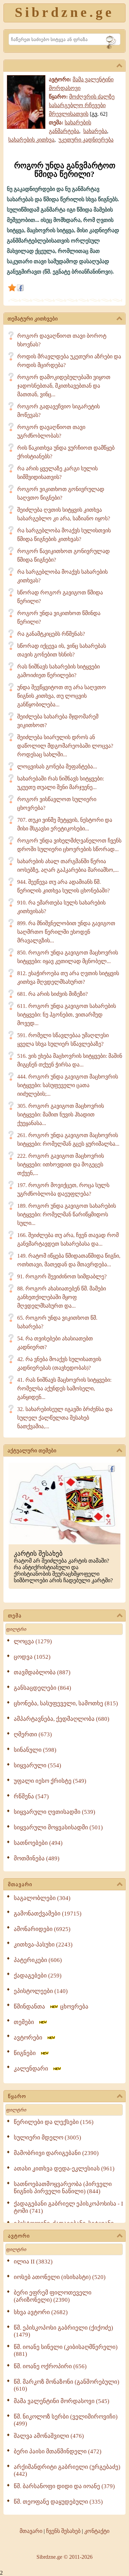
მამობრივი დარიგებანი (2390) (56, 2153)
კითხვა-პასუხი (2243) (43, 1945)
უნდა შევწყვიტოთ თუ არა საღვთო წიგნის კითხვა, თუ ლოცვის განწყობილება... (62, 696)
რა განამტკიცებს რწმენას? (51, 634)
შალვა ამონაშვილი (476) (49, 2436)
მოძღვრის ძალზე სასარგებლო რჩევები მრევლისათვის (82, 105)
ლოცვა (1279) (33, 1641)
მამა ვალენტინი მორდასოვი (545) (62, 2401)
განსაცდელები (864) (42, 1688)
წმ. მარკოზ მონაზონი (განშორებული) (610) (67, 2385)
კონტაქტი (97, 2531)
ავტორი (19, 2236)
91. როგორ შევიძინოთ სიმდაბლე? (62, 1276)
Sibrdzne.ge (64, 12)
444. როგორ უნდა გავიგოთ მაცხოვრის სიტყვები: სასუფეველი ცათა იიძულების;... (68, 1085)
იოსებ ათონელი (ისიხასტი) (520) (60, 2277)
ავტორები (30, 2038)
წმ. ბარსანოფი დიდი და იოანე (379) (64, 2486)
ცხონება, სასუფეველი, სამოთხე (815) (66, 1703)
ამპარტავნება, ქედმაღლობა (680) (62, 1719)
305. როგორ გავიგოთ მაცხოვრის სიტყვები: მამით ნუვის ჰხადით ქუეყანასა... (61, 1115)
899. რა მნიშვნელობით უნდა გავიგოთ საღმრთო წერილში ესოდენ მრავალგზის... (66, 932)
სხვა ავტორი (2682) (41, 2312)
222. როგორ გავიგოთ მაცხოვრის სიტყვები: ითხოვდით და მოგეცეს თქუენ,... (61, 1164)
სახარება (95, 131)
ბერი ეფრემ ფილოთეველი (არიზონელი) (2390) (53, 2296)
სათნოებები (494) (38, 1843)
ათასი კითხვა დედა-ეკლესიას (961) (64, 2169)
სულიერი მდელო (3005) (47, 2138)
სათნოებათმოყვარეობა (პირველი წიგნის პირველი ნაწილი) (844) (63, 2188)
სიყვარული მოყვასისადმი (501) (58, 1827)
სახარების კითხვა (31, 140)
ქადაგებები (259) (38, 1976)
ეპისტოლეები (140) (41, 1991)
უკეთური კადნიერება (86, 140)
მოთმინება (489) (37, 1858)
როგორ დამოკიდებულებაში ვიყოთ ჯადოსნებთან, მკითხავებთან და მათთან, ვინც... (64, 386)
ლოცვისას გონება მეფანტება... (57, 766)
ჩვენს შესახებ (63, 2531)
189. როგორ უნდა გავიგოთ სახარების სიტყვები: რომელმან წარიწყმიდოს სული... (67, 1214)
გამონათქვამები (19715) (48, 1914)
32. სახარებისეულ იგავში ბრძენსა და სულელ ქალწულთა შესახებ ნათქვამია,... (65, 1418)
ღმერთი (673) (33, 1734)
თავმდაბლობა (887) (42, 1672)
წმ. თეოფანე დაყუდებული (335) (58, 2502)
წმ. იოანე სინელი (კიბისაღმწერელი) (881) (66, 2350)
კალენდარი (33, 2069)
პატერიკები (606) (38, 1960)
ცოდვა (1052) (32, 1657)
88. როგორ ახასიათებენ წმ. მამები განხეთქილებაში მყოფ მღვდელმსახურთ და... (62, 1297)
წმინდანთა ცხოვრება (51, 2007)
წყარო (17, 2096)
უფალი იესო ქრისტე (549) (50, 1781)
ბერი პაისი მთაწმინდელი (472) (58, 2451)
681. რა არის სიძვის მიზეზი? (52, 994)
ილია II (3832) (33, 2262)
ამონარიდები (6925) (42, 1929)
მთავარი (20, 1884)
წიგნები (27, 2053)
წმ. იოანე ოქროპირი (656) (50, 2366)
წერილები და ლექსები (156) (54, 2122)
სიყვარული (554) (37, 1765)
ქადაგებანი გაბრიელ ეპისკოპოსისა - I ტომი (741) (68, 2207)
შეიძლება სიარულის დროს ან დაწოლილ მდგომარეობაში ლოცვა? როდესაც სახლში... (65, 746)
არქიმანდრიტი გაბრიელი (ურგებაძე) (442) (67, 2470)
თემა (15, 1616)
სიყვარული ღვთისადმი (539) (55, 1812)
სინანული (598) (35, 1750)
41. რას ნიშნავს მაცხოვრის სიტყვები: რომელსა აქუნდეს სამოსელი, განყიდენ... (64, 1388)
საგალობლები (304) (42, 1898)
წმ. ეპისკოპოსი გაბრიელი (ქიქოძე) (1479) (63, 2331)
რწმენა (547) (31, 1796)
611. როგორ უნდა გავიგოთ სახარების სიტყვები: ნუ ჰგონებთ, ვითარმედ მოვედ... (67, 1015)
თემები (26, 2022)
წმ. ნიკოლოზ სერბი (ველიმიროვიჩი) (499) (66, 2420)
